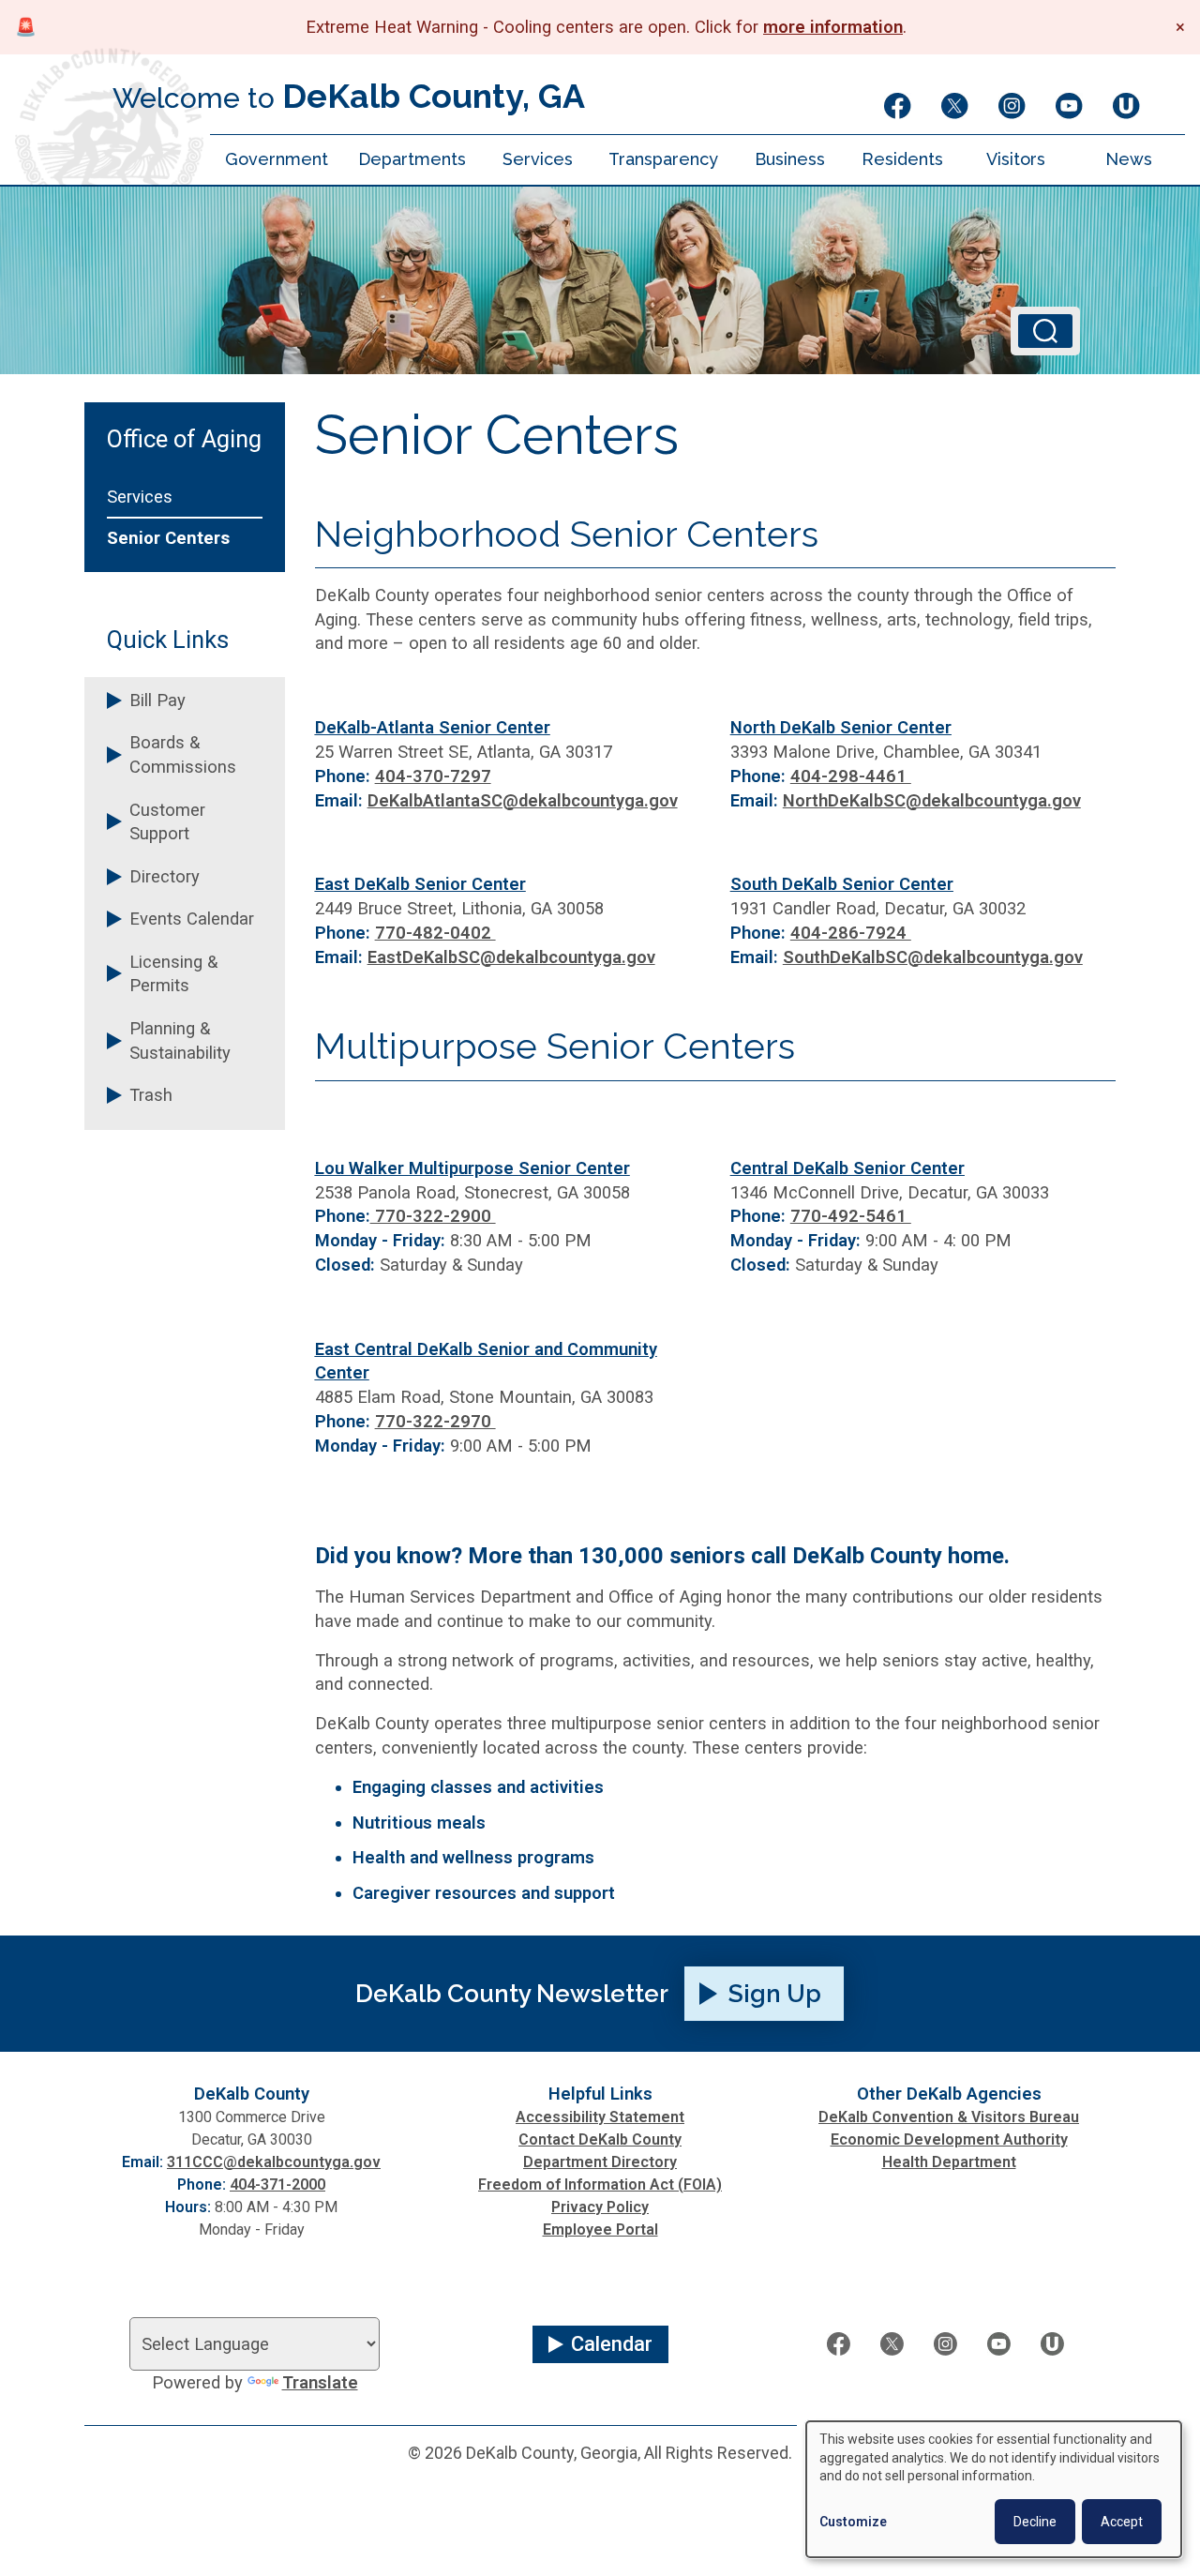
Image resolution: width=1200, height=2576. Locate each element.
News (1129, 159)
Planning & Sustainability (180, 1040)
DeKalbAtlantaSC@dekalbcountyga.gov (523, 800)
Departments (412, 159)
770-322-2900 (433, 1216)
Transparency (663, 159)
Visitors (1016, 159)
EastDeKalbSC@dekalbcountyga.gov (511, 957)
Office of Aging (184, 440)
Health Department (949, 2162)
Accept (1122, 2522)
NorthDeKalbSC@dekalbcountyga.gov (932, 800)
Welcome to (349, 96)
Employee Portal (600, 2230)
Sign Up (775, 1994)
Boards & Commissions (183, 754)
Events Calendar (192, 919)
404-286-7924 (851, 933)
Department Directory (600, 2162)
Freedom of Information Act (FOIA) (600, 2184)
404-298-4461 (851, 776)
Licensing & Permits (173, 974)
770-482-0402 (435, 933)
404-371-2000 (277, 2184)
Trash (151, 1095)
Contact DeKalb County (600, 2139)
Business (790, 159)
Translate (320, 2382)
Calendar (612, 2344)
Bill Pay (157, 700)
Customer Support (167, 822)
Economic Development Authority (949, 2139)
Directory (165, 876)
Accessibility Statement (600, 2117)
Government (277, 159)
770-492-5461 (851, 1216)
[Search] (1045, 331)
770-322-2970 (435, 1421)
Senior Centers (168, 538)
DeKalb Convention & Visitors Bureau (949, 2117)
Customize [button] (853, 2522)
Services (538, 159)
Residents (902, 159)
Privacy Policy (600, 2207)
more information (833, 27)
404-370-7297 (433, 776)
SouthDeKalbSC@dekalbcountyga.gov (933, 957)
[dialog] (994, 2489)
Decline (1035, 2522)
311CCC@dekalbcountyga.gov (274, 2162)
